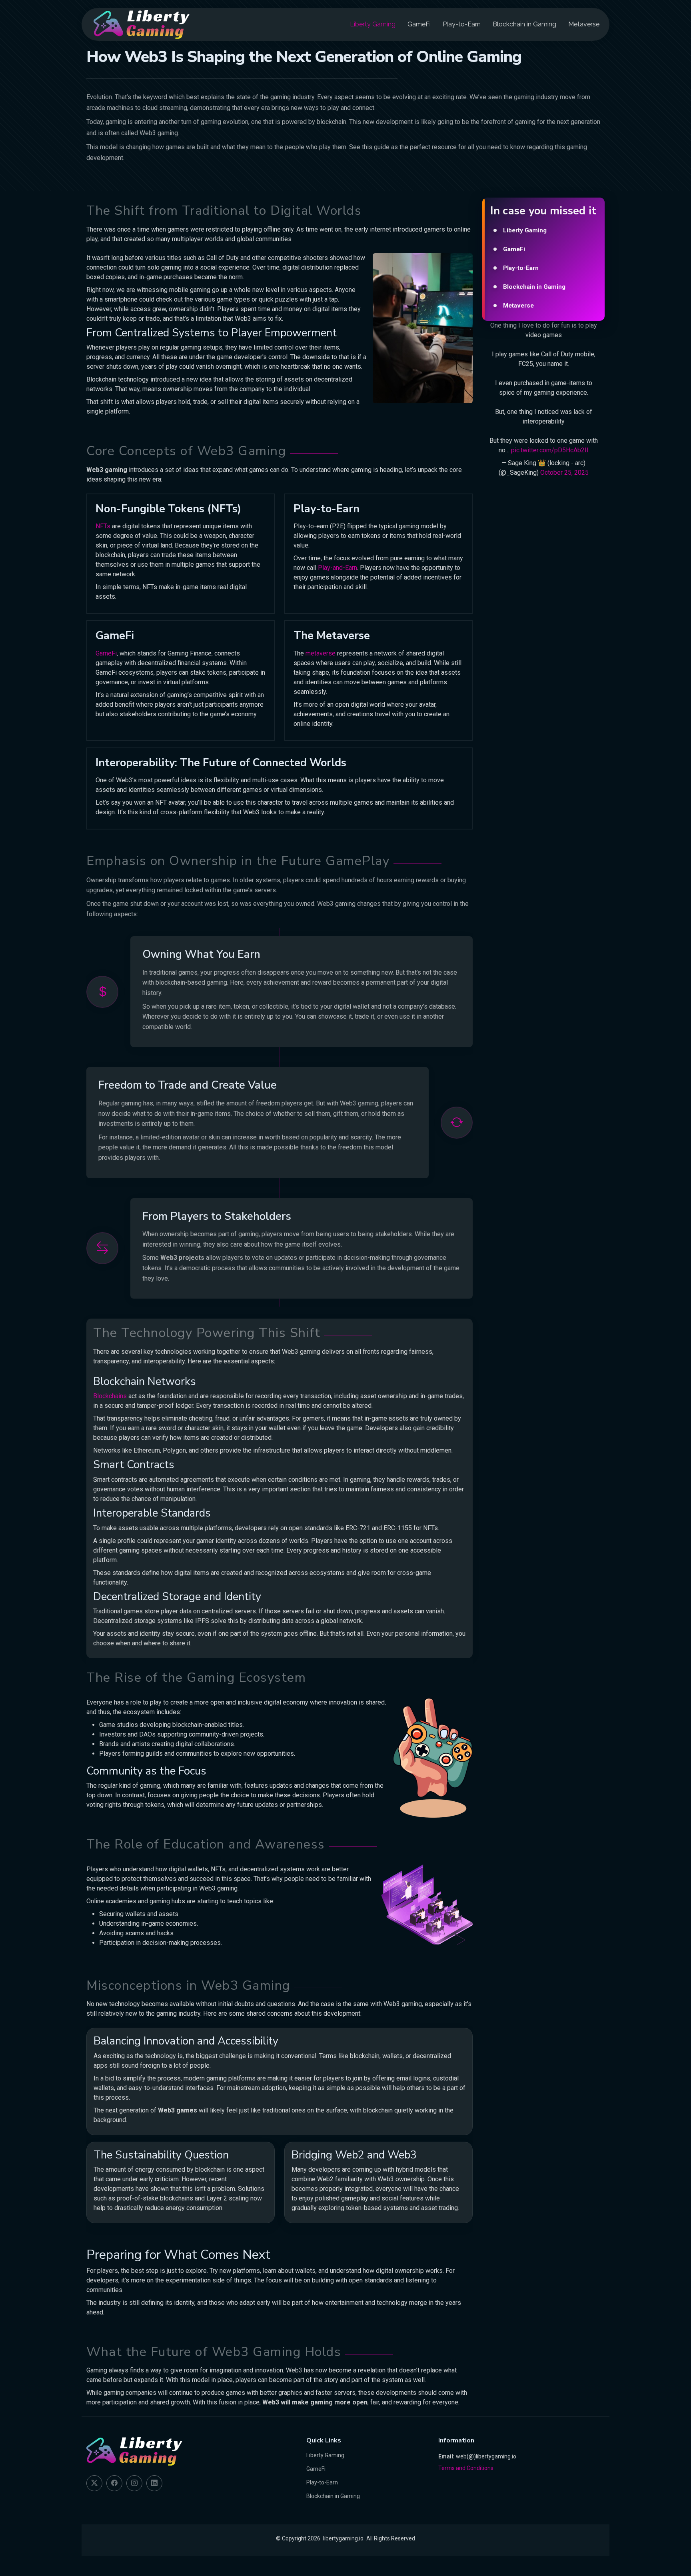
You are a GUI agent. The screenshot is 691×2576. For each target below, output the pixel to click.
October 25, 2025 (564, 473)
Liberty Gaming (373, 24)
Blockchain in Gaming (524, 24)
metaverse (321, 653)
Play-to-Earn (462, 24)
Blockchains (110, 1396)
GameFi (419, 24)
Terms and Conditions (466, 2468)
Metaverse (584, 24)
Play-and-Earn (338, 568)
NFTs (103, 526)
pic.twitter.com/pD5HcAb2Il (550, 450)
